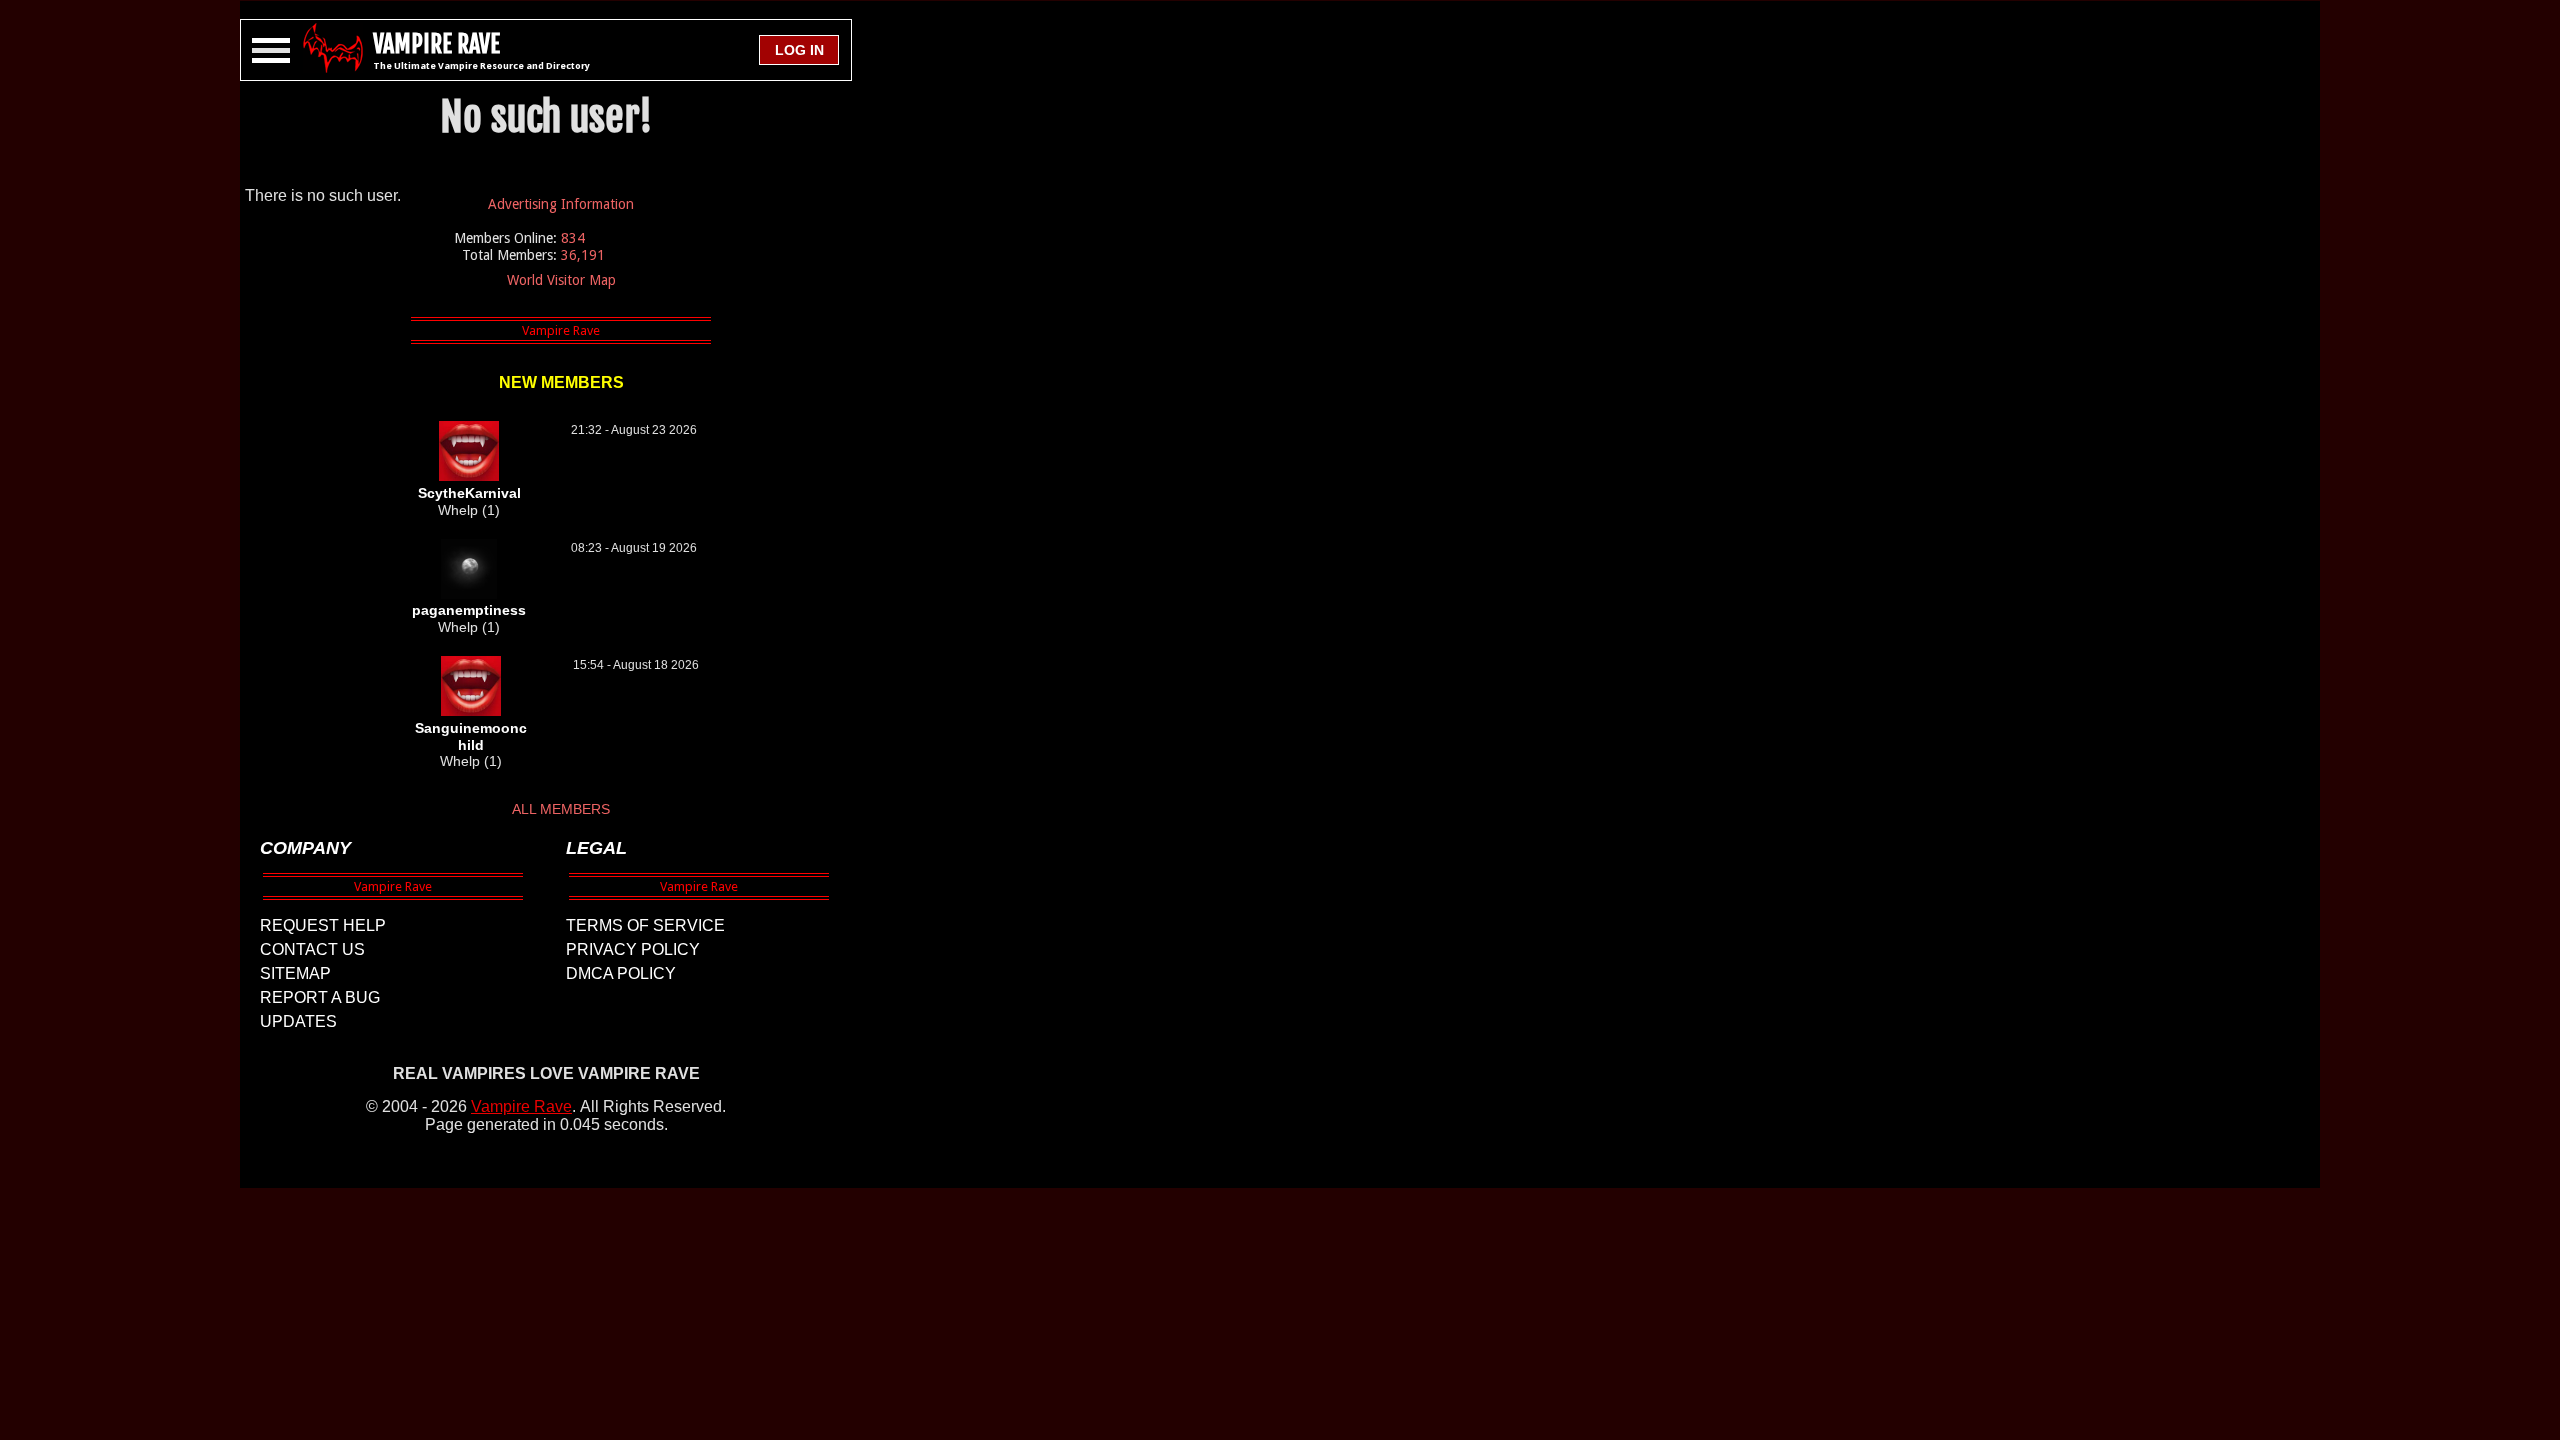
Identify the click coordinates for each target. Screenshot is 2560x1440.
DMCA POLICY (621, 973)
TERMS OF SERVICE (645, 925)
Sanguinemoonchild (471, 736)
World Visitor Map (561, 280)
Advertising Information (561, 204)
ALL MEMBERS (561, 809)
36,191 (583, 255)
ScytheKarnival (469, 493)
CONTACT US (312, 949)
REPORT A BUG (320, 997)
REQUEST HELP (323, 925)
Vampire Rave (521, 1106)
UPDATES (298, 1021)
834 (573, 238)
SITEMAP (295, 973)
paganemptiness (469, 610)
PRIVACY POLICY (633, 949)
